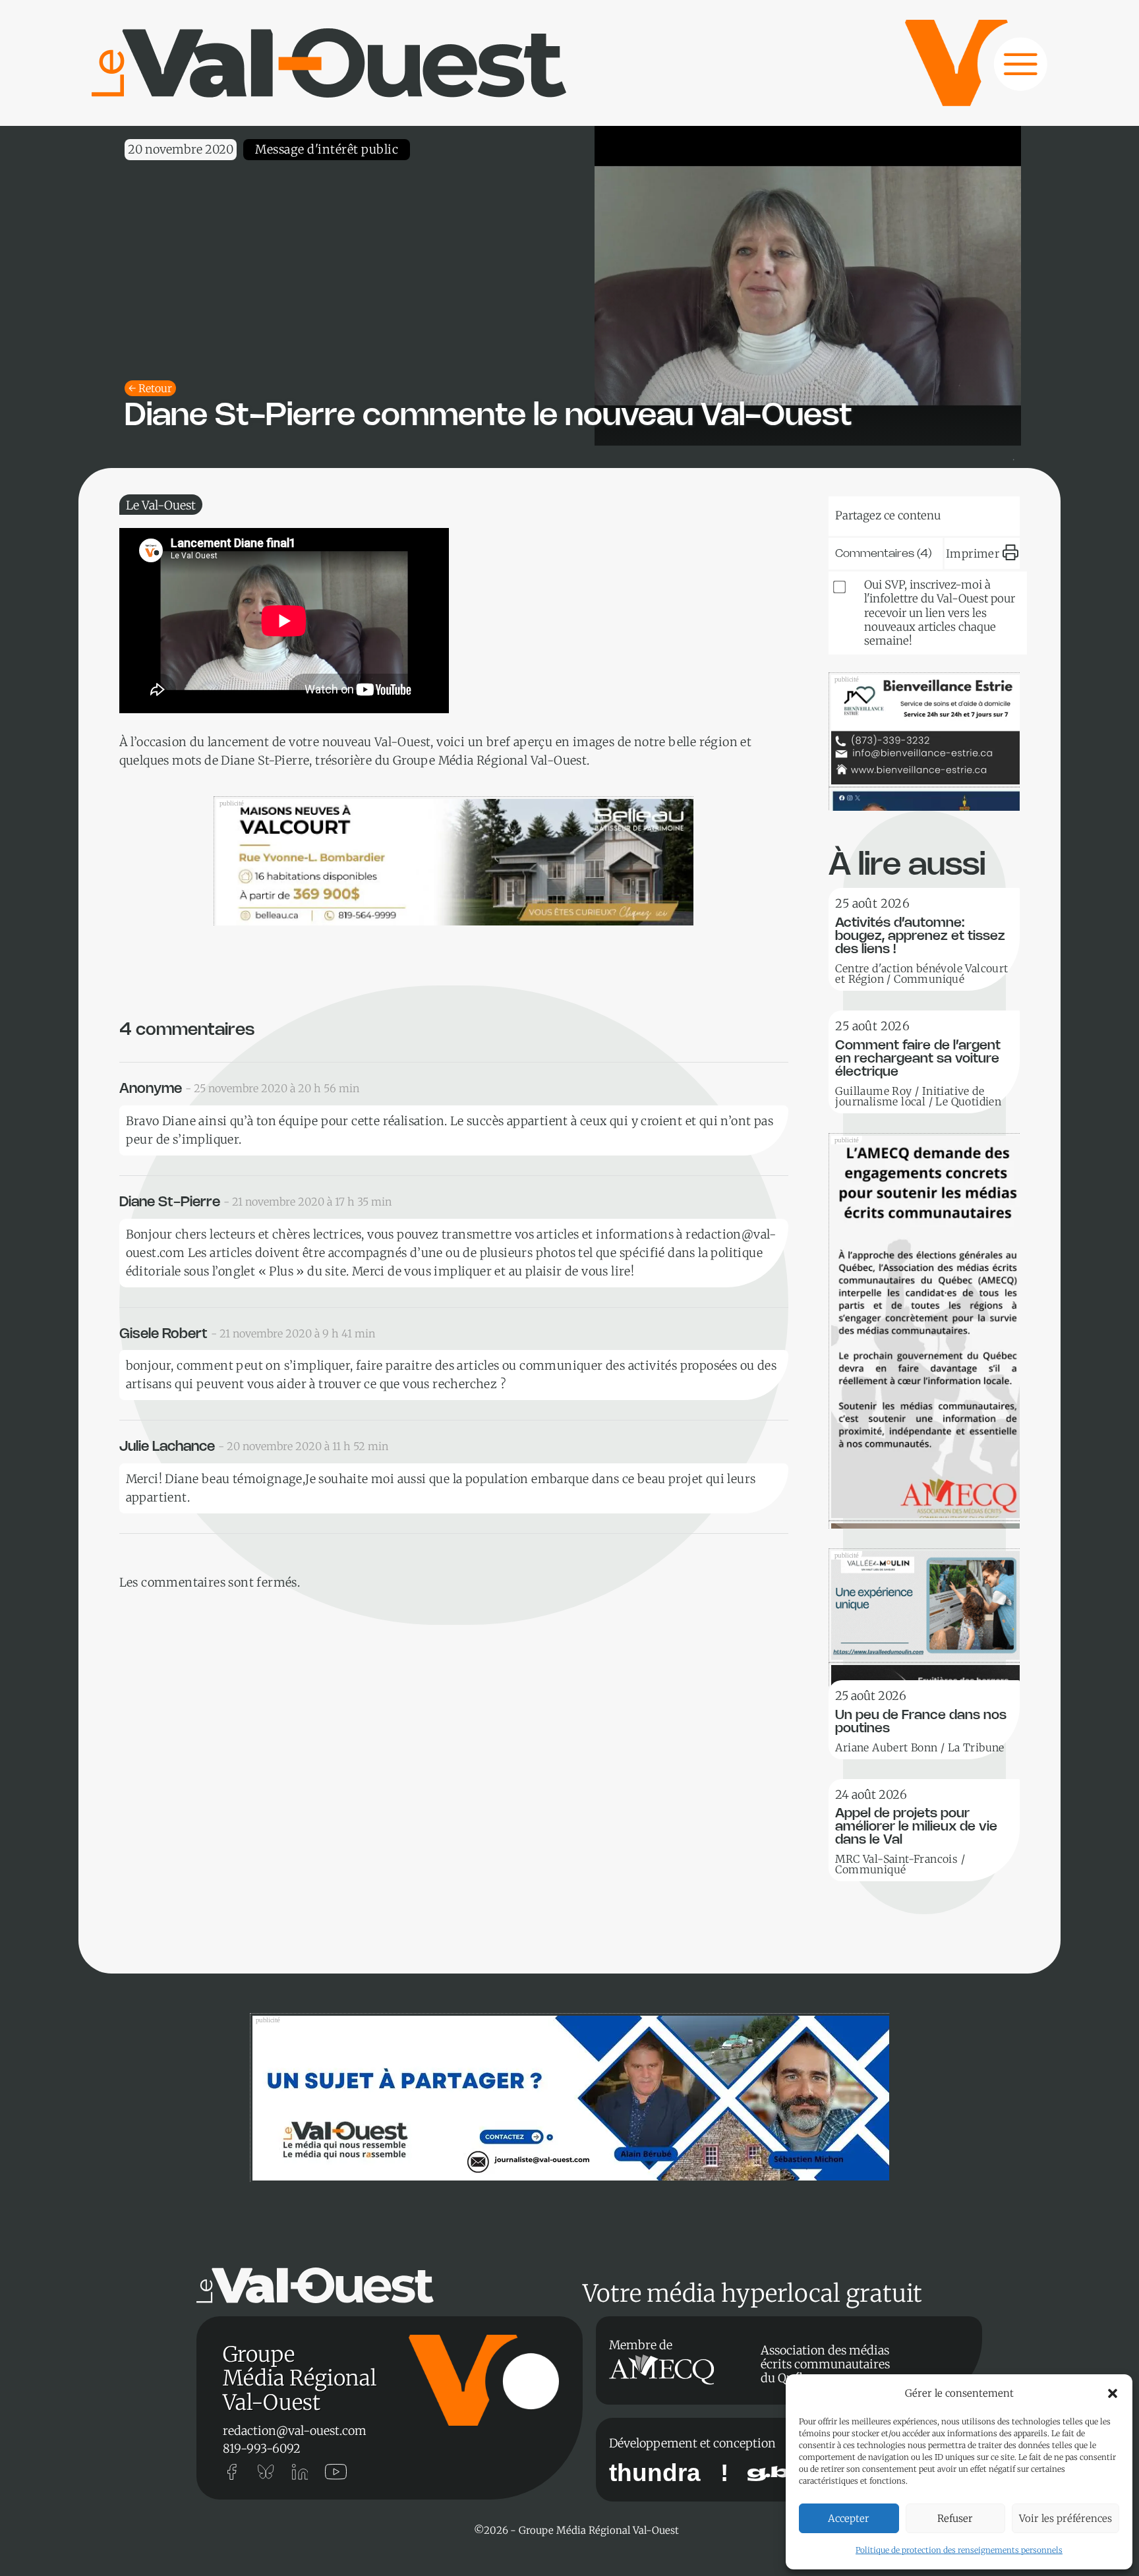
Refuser (955, 2518)
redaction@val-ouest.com (295, 2431)
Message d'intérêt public (327, 149)
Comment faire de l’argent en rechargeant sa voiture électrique (918, 1059)
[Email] (949, 513)
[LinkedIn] (909, 513)
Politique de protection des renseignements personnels (959, 2550)
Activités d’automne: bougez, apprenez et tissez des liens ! (920, 936)
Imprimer (973, 554)
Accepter (849, 2518)
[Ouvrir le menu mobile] (1008, 71)
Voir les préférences (1066, 2518)
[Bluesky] (869, 513)
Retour (155, 388)
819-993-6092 (262, 2448)
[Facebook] (989, 513)
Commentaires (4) (884, 554)
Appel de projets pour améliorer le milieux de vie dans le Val (916, 1827)
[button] (1113, 2393)
